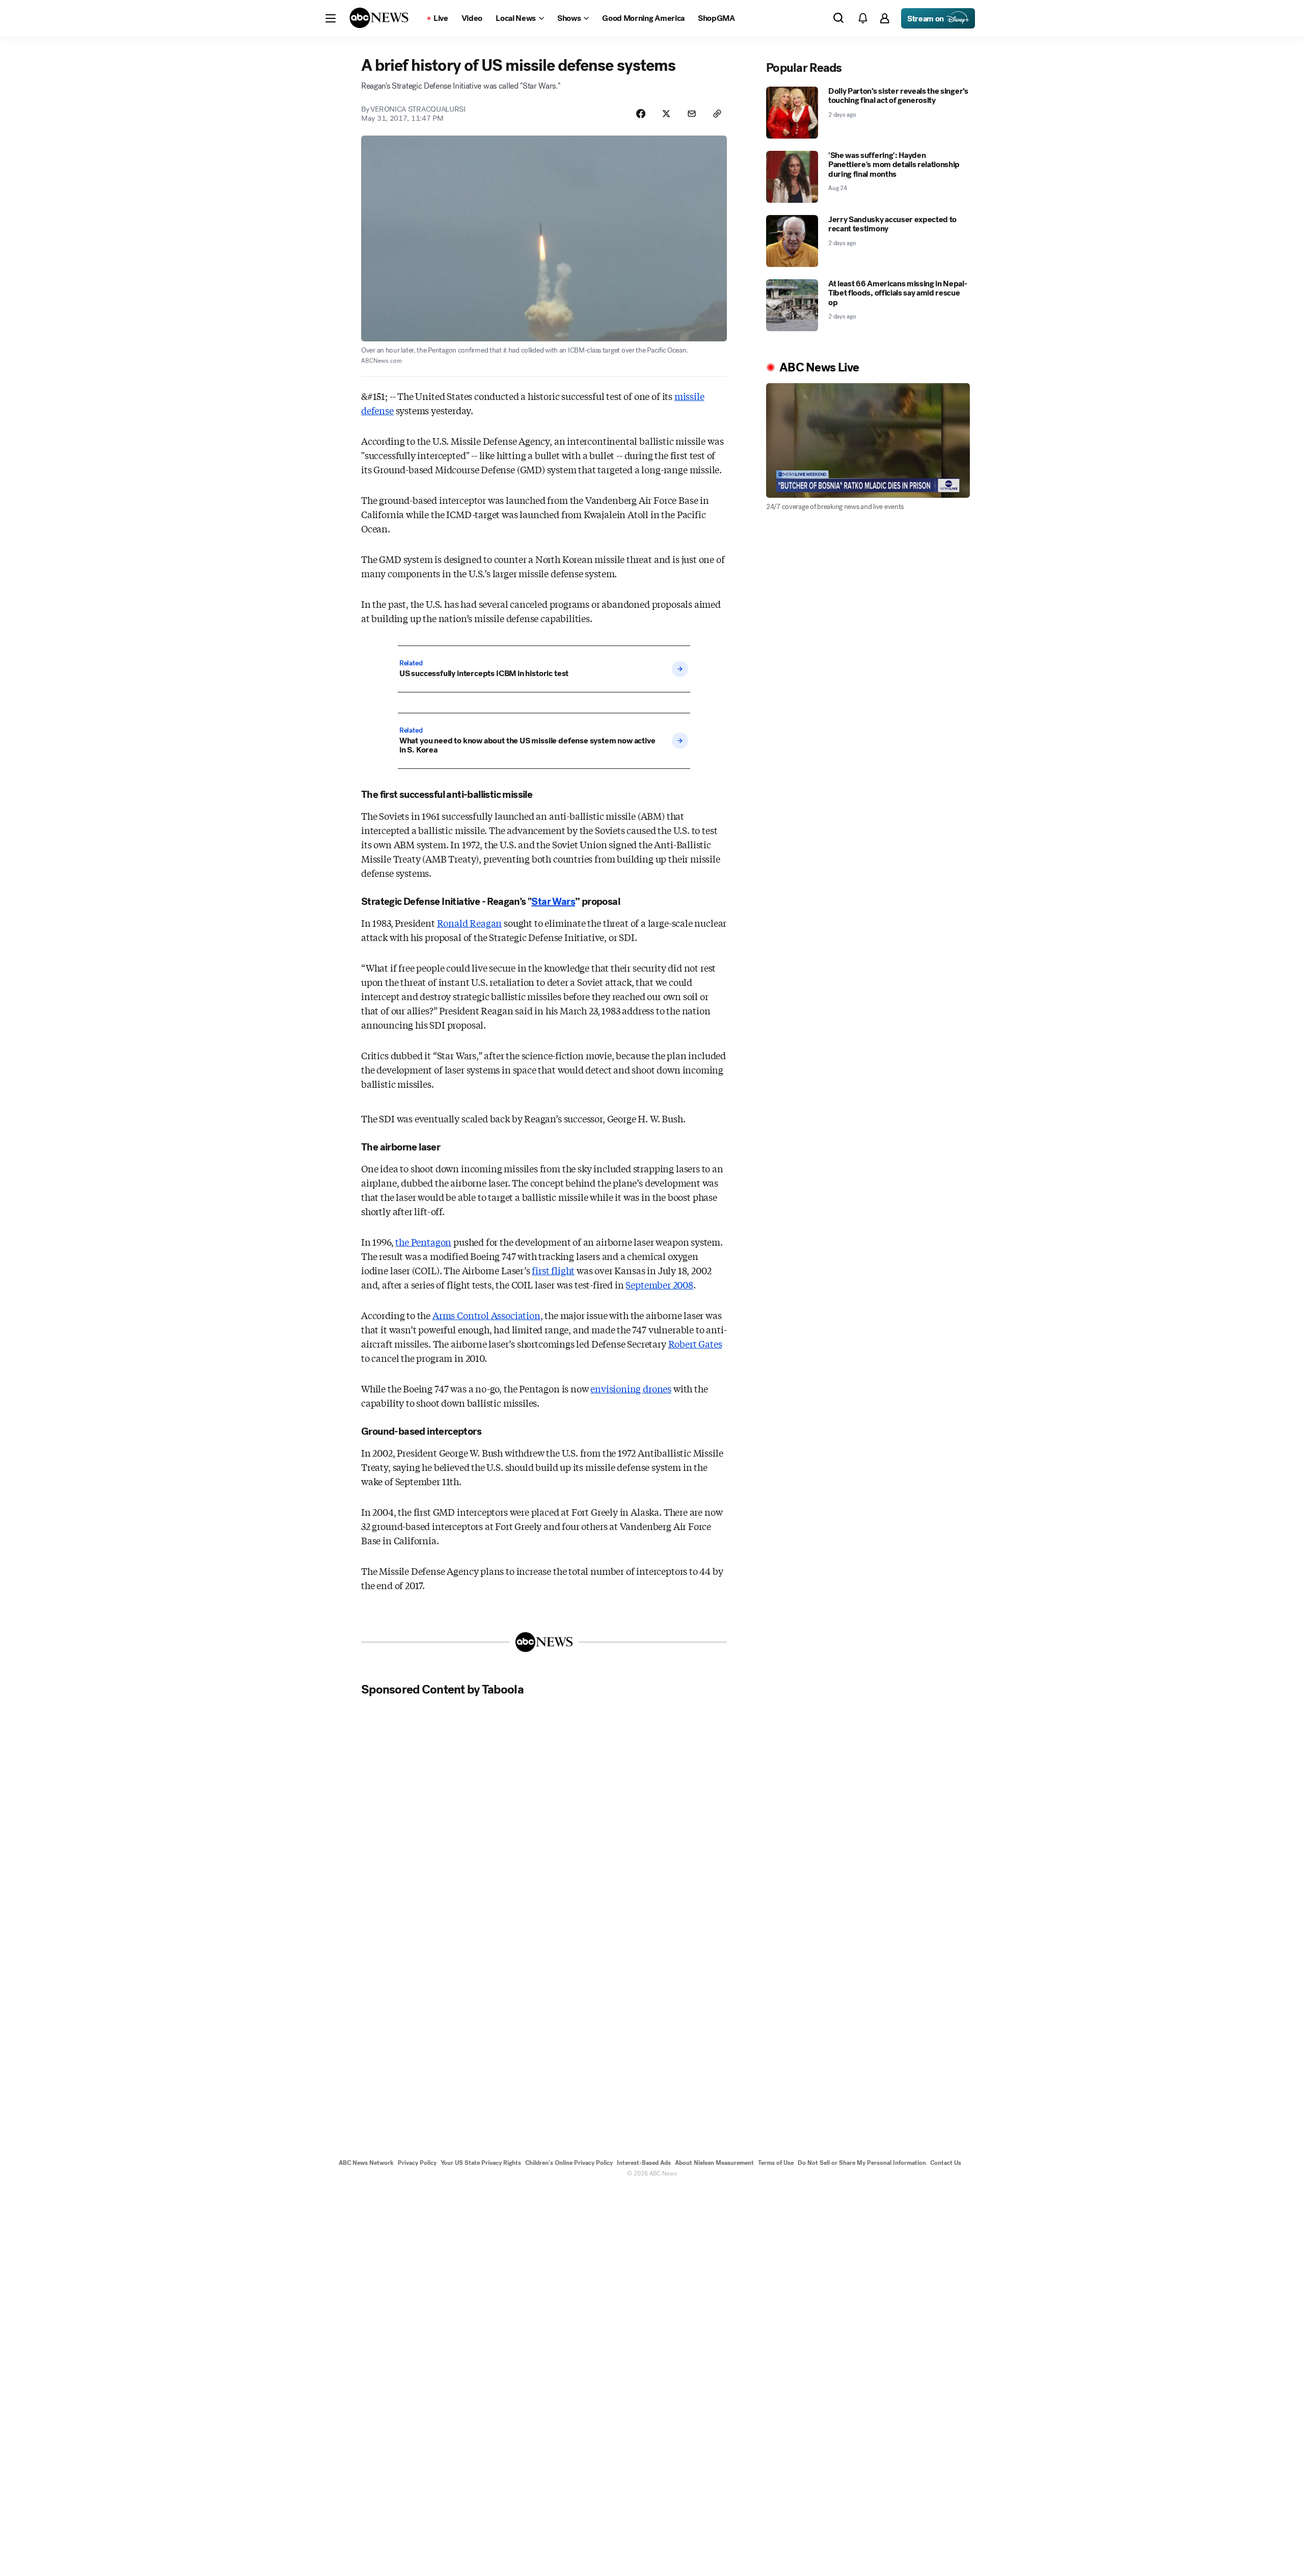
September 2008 (659, 1284)
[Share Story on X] (666, 114)
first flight (553, 1270)
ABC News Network (366, 2163)
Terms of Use (776, 2163)
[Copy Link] (717, 114)
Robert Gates (695, 1344)
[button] (331, 18)
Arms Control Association (486, 1315)
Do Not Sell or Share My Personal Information (862, 2163)
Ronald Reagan (470, 923)
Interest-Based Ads (644, 2163)
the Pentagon (423, 1242)
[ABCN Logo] (379, 18)
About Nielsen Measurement (714, 2163)
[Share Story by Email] (692, 114)
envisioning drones (631, 1388)
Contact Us (946, 2163)
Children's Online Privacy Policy (569, 2163)
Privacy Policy (417, 2163)
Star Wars (553, 902)
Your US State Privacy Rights (481, 2163)
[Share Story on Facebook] (641, 114)
